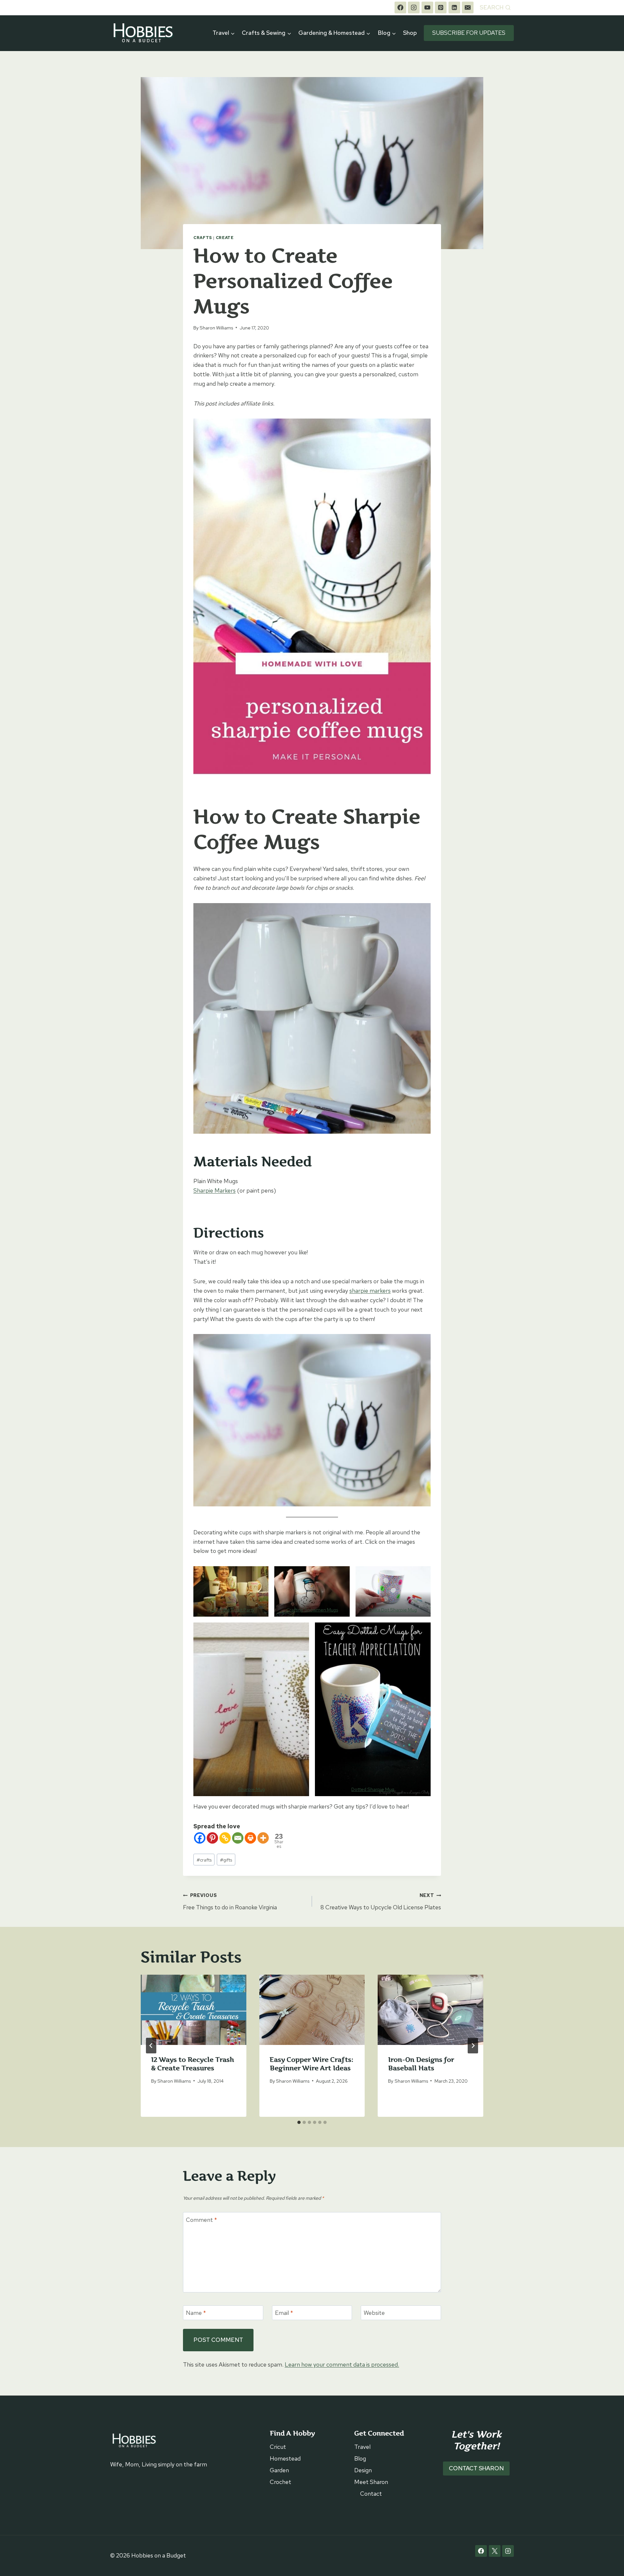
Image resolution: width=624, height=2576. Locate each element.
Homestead (285, 2458)
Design (363, 2470)
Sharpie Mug (251, 1789)
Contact (371, 2494)
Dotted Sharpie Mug (373, 1789)
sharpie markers (370, 1291)
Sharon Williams (216, 328)
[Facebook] (400, 7)
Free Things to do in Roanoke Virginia (230, 1902)
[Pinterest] (441, 7)
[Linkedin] (454, 7)
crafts (204, 1860)
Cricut (278, 2447)
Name (196, 2313)
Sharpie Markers (214, 1190)
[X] (495, 2551)
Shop (410, 33)
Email (284, 2313)
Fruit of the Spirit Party (231, 1610)
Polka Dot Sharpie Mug (393, 1610)
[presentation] (194, 2010)
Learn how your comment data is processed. (342, 2364)
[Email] (468, 7)
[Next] (473, 2046)
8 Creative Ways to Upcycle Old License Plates (381, 1902)
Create (225, 238)
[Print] (250, 1838)
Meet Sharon (371, 2482)
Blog (360, 2458)
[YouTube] (427, 7)
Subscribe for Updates (469, 33)
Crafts (203, 238)
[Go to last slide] (151, 2046)
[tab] (299, 2122)
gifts (226, 1860)
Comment (201, 2220)
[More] (263, 1838)
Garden (279, 2470)
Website (374, 2313)
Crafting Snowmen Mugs (312, 1610)
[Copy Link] (225, 1838)
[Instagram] (414, 7)
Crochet (280, 2482)
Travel (362, 2447)
